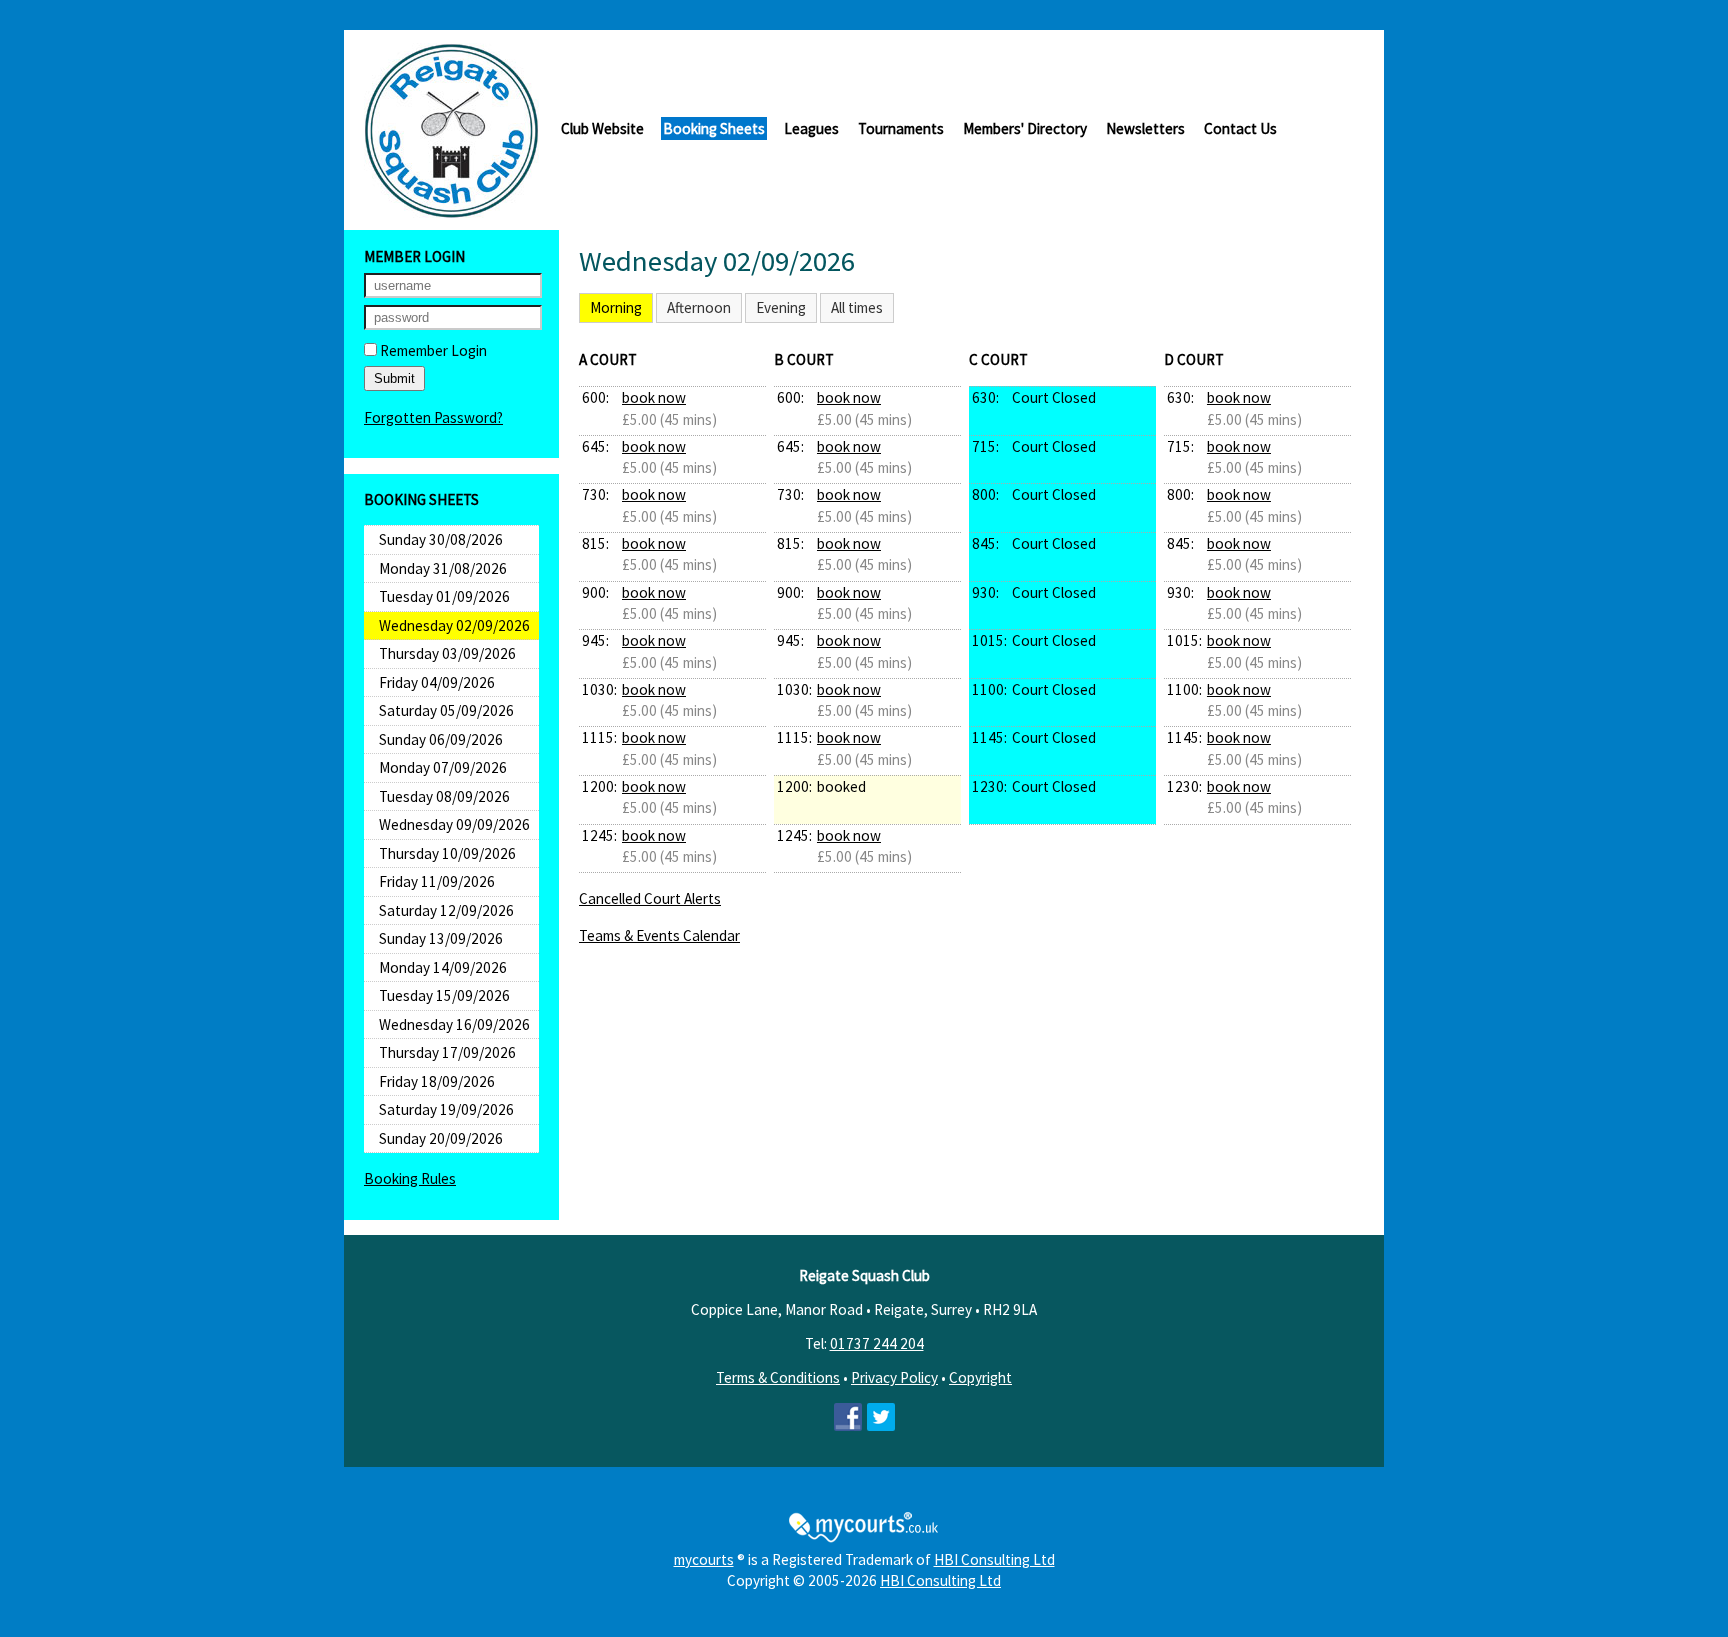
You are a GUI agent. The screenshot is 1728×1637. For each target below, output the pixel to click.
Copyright (980, 1377)
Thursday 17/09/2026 (447, 1052)
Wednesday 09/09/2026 (454, 824)
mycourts (704, 1559)
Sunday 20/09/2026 (441, 1138)
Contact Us (1240, 128)
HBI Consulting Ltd (994, 1559)
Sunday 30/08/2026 (441, 539)
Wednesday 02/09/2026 (454, 625)
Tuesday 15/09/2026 (444, 995)
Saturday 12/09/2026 (446, 910)
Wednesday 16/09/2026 (454, 1024)
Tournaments (901, 128)
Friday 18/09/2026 (437, 1081)
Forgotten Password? (433, 417)
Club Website (602, 128)
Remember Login (432, 350)
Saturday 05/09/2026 (446, 710)
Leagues (811, 128)
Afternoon (699, 307)
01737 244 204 (877, 1343)
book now (654, 397)
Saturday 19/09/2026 (446, 1109)
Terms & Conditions (778, 1377)
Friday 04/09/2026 (437, 682)
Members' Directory (1025, 128)
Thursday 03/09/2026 (447, 653)
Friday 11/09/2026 (437, 881)
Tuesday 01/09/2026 (444, 596)
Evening (781, 307)
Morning (616, 307)
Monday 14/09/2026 (443, 967)
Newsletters (1145, 128)
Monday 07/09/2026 (443, 767)
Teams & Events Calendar (659, 935)
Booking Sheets (714, 128)
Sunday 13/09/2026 (441, 938)
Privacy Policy (894, 1377)
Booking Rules (410, 1178)
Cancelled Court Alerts (650, 898)
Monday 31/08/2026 (443, 568)
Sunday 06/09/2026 (441, 739)
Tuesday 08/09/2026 (444, 796)
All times (857, 307)
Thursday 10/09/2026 (447, 853)
